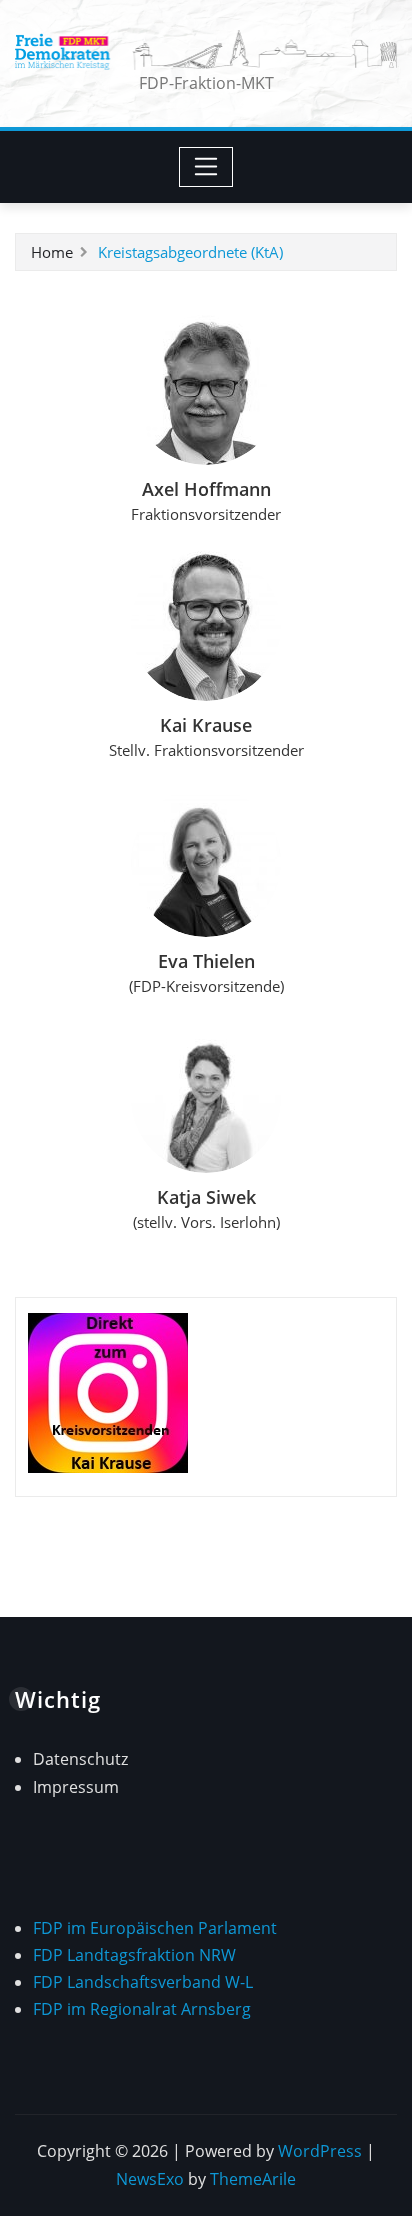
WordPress (320, 2151)
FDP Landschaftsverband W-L (143, 1982)
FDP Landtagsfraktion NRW (134, 1955)
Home (52, 252)
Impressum (76, 1787)
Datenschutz (80, 1759)
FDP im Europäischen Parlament (155, 1928)
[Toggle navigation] (206, 167)
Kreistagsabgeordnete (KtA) (190, 252)
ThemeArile (253, 2179)
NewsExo (150, 2179)
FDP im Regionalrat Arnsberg (142, 2009)
